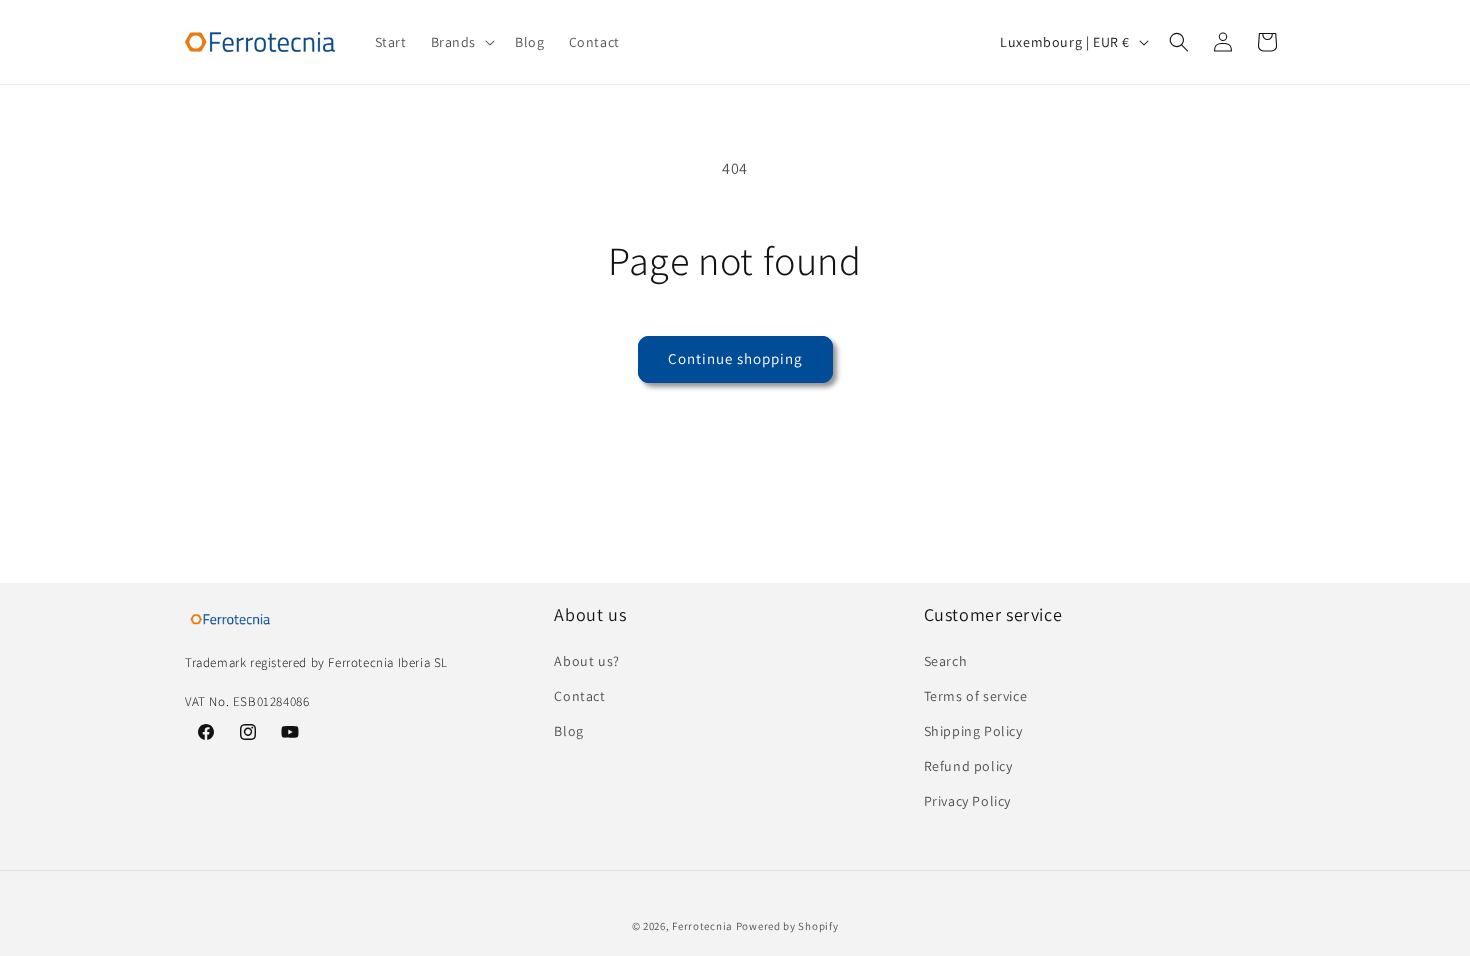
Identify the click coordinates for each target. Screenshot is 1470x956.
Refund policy (968, 766)
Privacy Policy (967, 801)
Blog (568, 731)
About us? (586, 661)
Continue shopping (735, 358)
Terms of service (976, 696)
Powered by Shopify (787, 926)
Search (946, 661)
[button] (461, 42)
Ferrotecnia (702, 926)
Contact (579, 696)
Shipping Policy (973, 731)
